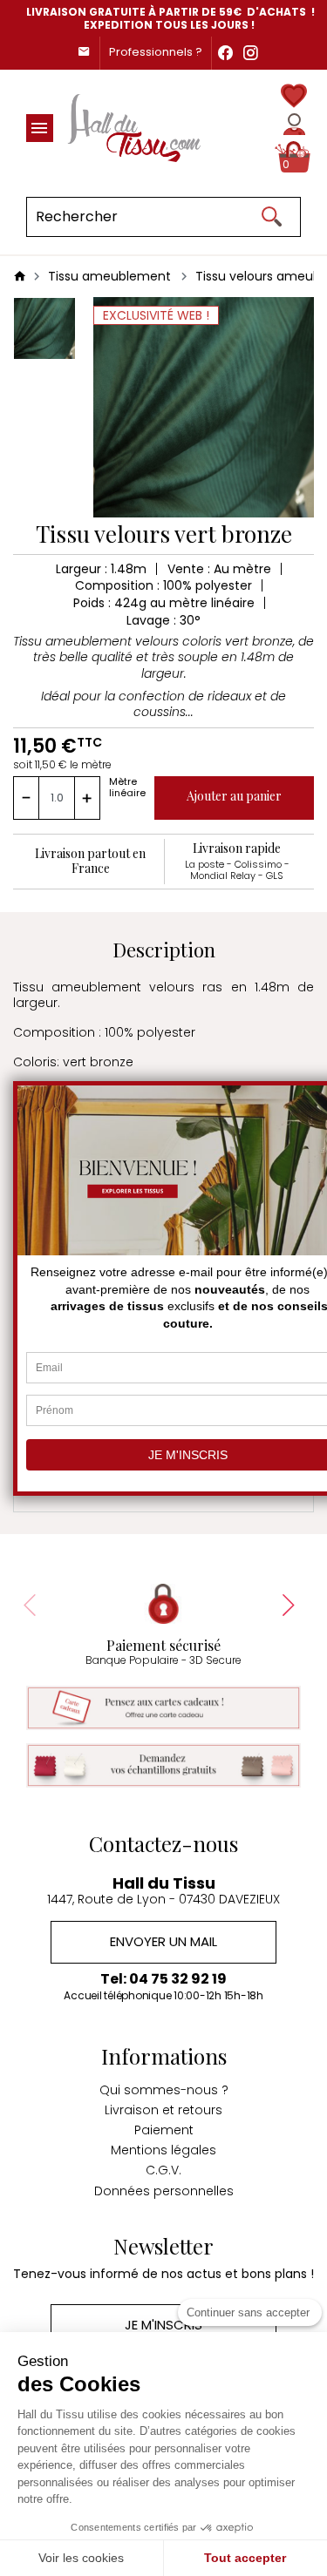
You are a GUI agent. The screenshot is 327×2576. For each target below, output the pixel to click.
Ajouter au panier (234, 796)
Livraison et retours (163, 2110)
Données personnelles (164, 2191)
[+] (87, 798)
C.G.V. (163, 2170)
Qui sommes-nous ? (164, 2090)
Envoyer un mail (163, 1941)
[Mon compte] (294, 124)
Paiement (164, 2130)
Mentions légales (163, 2150)
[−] (26, 798)
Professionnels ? (156, 52)
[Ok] (271, 217)
